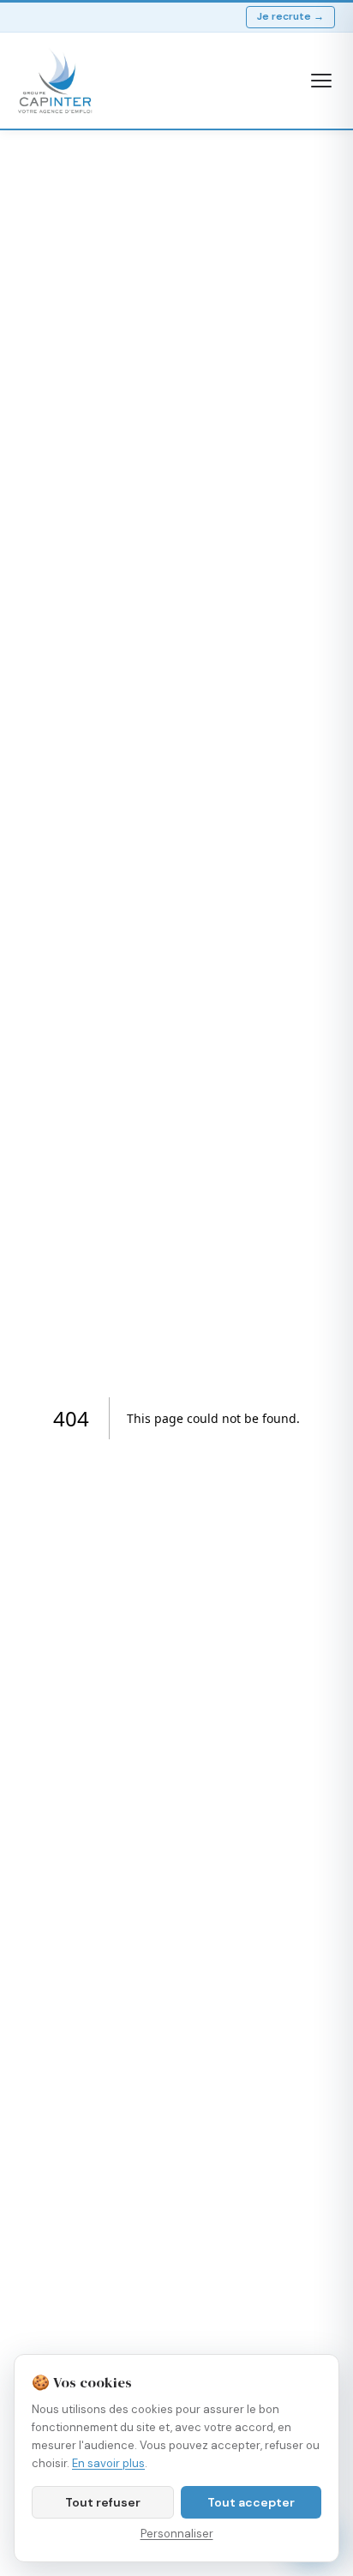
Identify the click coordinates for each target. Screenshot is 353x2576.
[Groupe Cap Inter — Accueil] (56, 81)
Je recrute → (290, 16)
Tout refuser (103, 2502)
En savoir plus (108, 2463)
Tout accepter (251, 2502)
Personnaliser (177, 2534)
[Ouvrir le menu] (321, 81)
